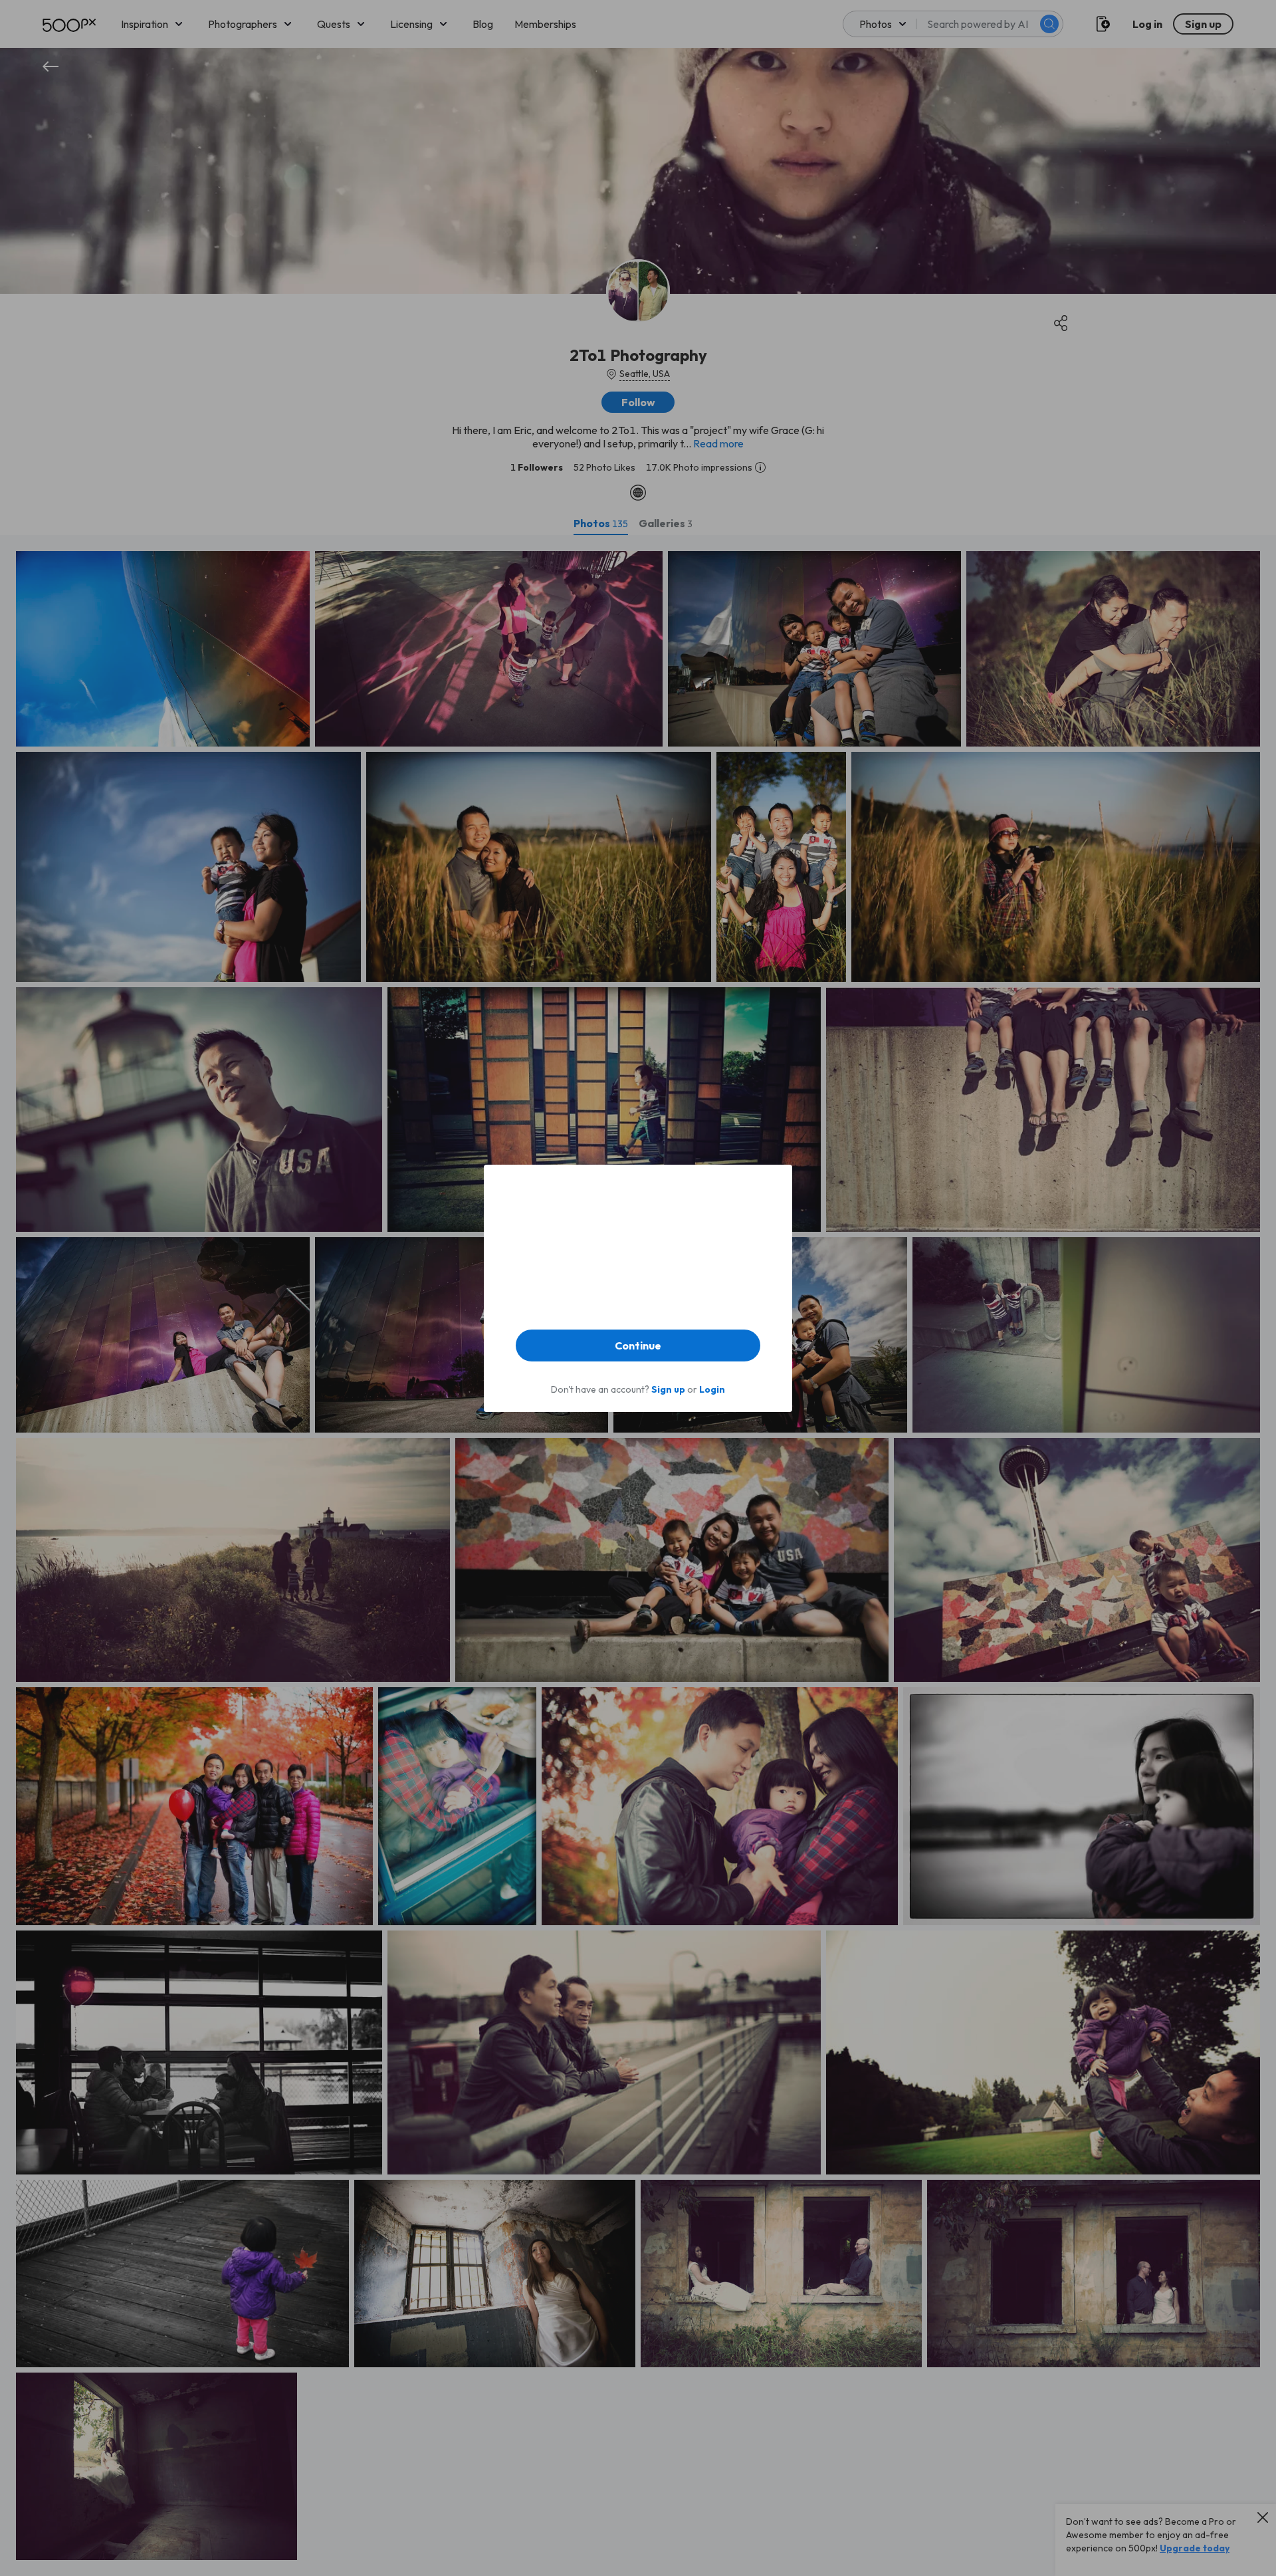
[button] (638, 1346)
